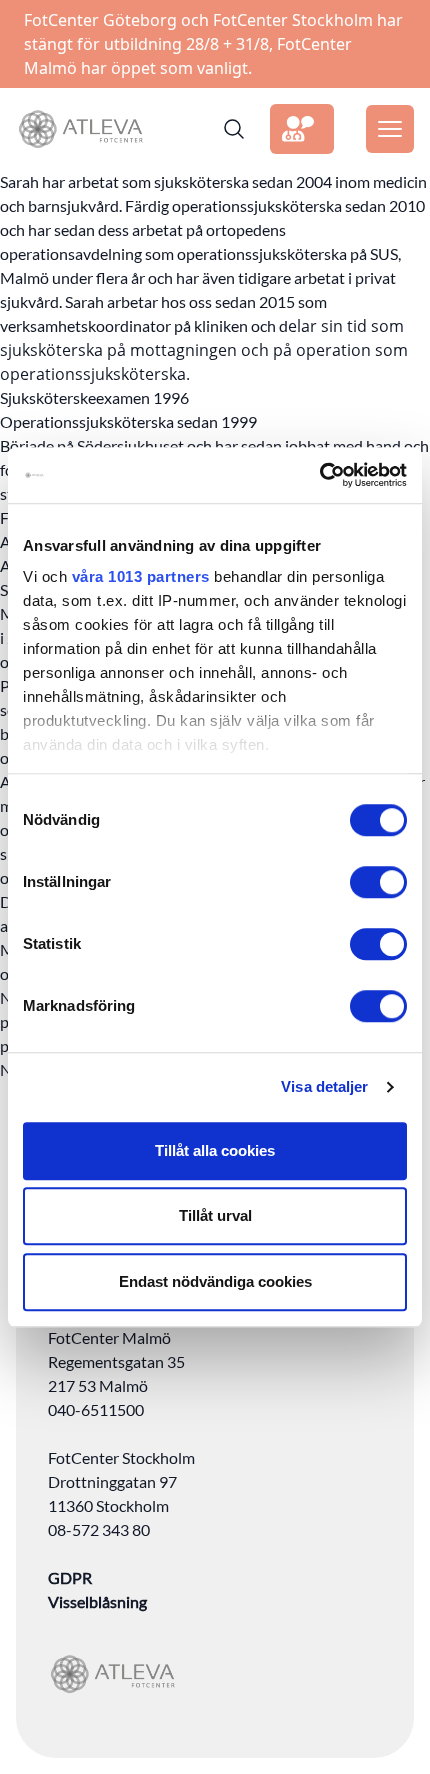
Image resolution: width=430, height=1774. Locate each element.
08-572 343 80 (99, 1529)
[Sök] (234, 129)
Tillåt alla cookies (215, 1150)
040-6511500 (96, 1409)
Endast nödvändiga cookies (215, 1281)
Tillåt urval (215, 1215)
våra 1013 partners (141, 576)
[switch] (378, 882)
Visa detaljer (324, 1086)
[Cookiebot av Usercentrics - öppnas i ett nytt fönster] (319, 475)
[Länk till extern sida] (302, 129)
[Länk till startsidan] (80, 129)
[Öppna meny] (390, 129)
